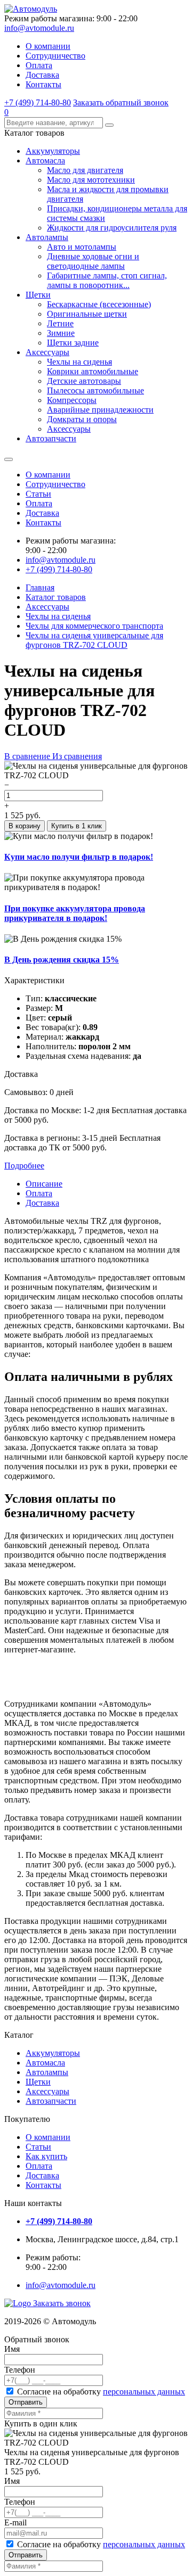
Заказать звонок (62, 2303)
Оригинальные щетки (87, 314)
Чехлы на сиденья (79, 362)
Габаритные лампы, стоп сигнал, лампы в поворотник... (107, 280)
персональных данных (144, 2392)
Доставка (42, 75)
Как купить (46, 2156)
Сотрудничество (55, 56)
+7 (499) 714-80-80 (38, 102)
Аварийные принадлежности (100, 410)
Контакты (43, 84)
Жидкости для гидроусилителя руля (112, 228)
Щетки (38, 295)
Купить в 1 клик (77, 826)
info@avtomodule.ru (39, 28)
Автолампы (47, 237)
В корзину (25, 826)
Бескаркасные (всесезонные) (99, 304)
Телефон (20, 2370)
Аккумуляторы (53, 151)
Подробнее (24, 1166)
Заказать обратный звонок (121, 102)
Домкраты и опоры (82, 419)
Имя (12, 2349)
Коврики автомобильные (93, 371)
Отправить (26, 2402)
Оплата (39, 65)
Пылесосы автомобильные (95, 390)
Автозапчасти (51, 438)
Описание (44, 1184)
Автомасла (45, 161)
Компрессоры (72, 400)
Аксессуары (47, 352)
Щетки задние (73, 343)
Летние (60, 323)
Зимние (61, 333)
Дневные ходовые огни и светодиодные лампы (93, 261)
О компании (48, 46)
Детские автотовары (84, 381)
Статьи (38, 494)
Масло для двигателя (85, 170)
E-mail (15, 2522)
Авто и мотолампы (82, 247)
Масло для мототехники (91, 180)
